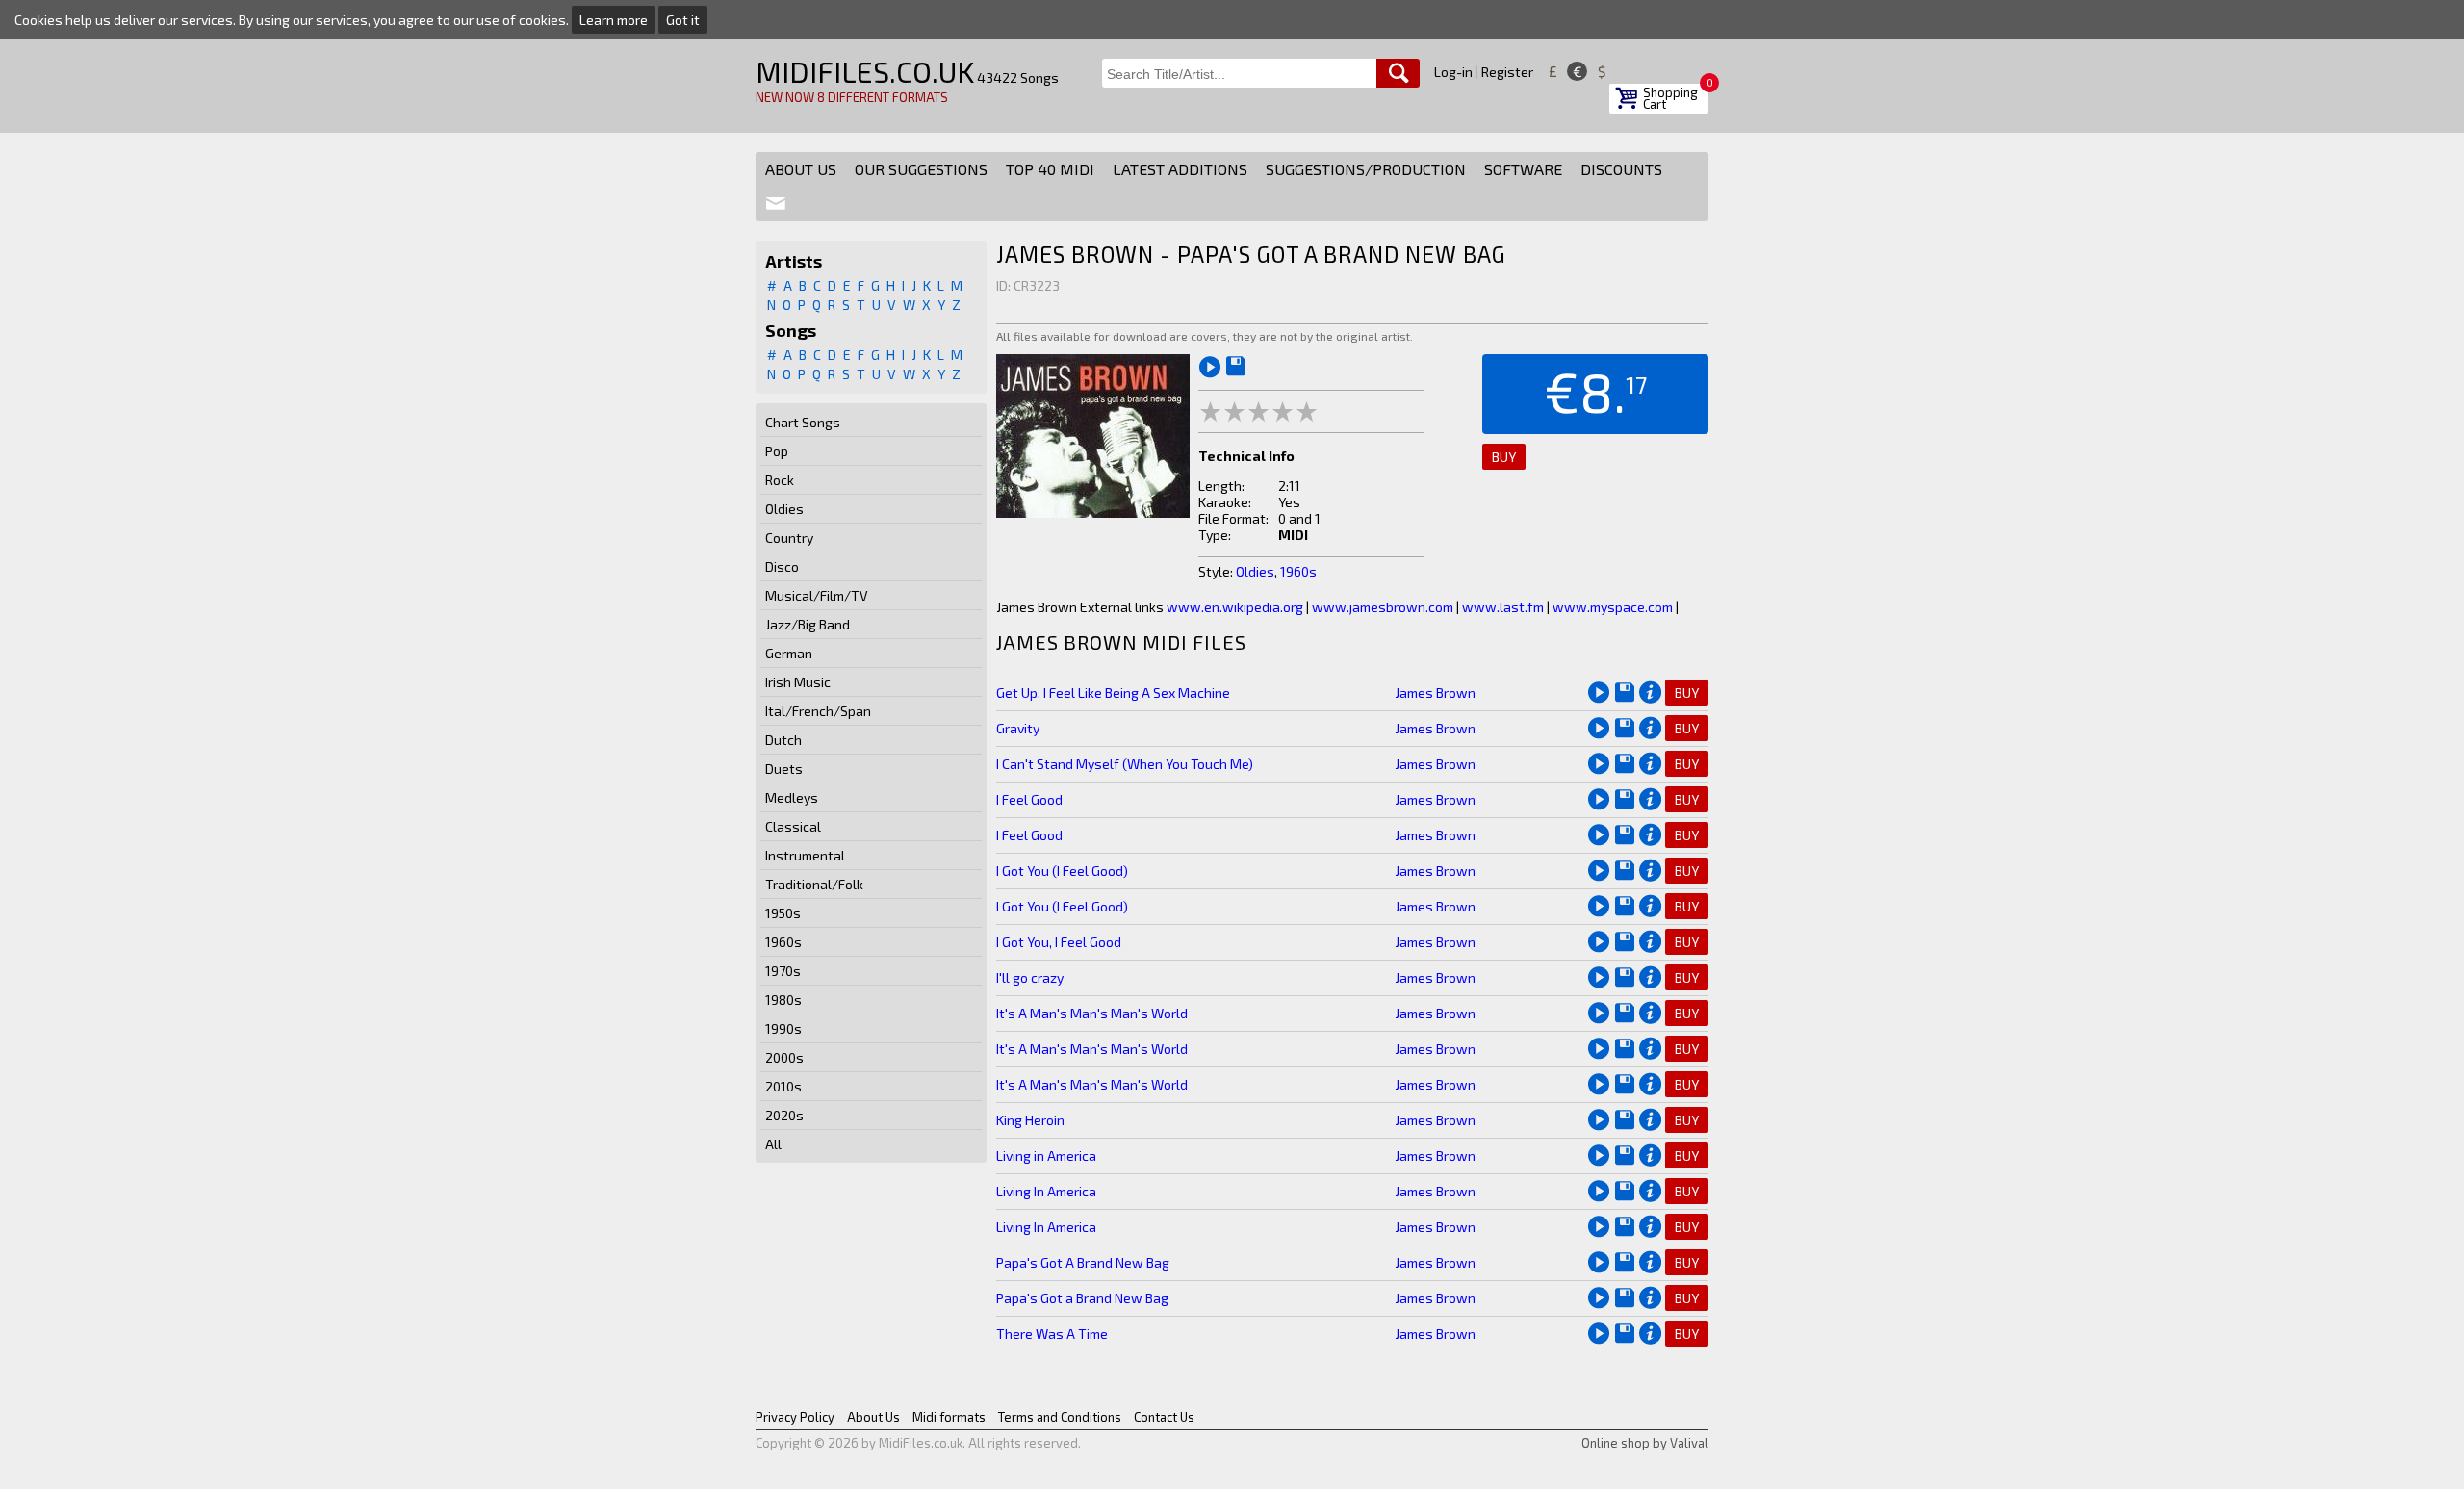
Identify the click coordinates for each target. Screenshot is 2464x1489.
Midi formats (949, 1417)
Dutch (783, 740)
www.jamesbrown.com (1383, 607)
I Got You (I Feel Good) (1062, 871)
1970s (783, 971)
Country (789, 538)
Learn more (614, 20)
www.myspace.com (1613, 607)
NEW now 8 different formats (852, 97)
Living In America (1046, 1191)
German (789, 653)
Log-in (1453, 72)
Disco (782, 566)
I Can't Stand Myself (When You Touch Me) (1125, 764)
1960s (783, 942)
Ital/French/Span (818, 711)
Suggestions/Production (1366, 169)
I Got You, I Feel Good (1059, 942)
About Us (801, 169)
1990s (783, 1028)
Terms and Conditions (1060, 1417)
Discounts (1621, 169)
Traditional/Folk (814, 884)
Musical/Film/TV (817, 595)
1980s (783, 1000)
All (773, 1144)
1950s (783, 913)
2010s (783, 1086)
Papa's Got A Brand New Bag (1083, 1262)
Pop (777, 451)
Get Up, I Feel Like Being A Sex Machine (1113, 693)
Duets (784, 769)
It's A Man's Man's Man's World (1092, 1013)
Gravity (1018, 728)
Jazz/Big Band (808, 624)
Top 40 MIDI (1050, 169)
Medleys (792, 797)
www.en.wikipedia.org (1235, 607)
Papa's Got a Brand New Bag (1082, 1298)
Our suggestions (921, 169)
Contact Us (1164, 1417)
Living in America (1046, 1155)
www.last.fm (1503, 607)
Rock (780, 480)
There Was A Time (1052, 1334)
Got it (683, 20)
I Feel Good (1029, 799)
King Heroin (1030, 1120)
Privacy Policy (795, 1417)
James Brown (1435, 693)
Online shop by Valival (1645, 1443)
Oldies (784, 509)
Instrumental (805, 855)
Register (1507, 72)
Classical (793, 826)
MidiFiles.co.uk (865, 71)
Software (1523, 169)
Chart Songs (803, 422)
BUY (1504, 457)
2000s (784, 1057)
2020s (784, 1115)
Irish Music (798, 682)
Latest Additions (1180, 169)
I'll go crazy (1030, 977)
